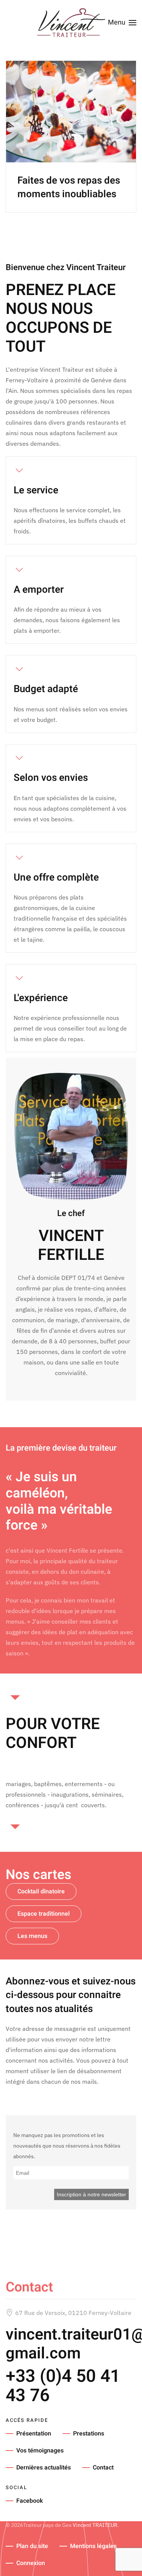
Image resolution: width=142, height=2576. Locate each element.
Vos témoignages (40, 2451)
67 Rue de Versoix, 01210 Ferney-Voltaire (73, 2313)
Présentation (34, 2434)
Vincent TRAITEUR (95, 2525)
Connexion (31, 2563)
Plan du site (32, 2546)
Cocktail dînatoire (41, 1891)
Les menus (32, 1936)
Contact (103, 2468)
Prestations (89, 2434)
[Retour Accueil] (71, 23)
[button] (122, 23)
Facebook (30, 2501)
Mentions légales (93, 2546)
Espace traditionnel (44, 1914)
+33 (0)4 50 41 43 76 (63, 2386)
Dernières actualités (44, 2468)
